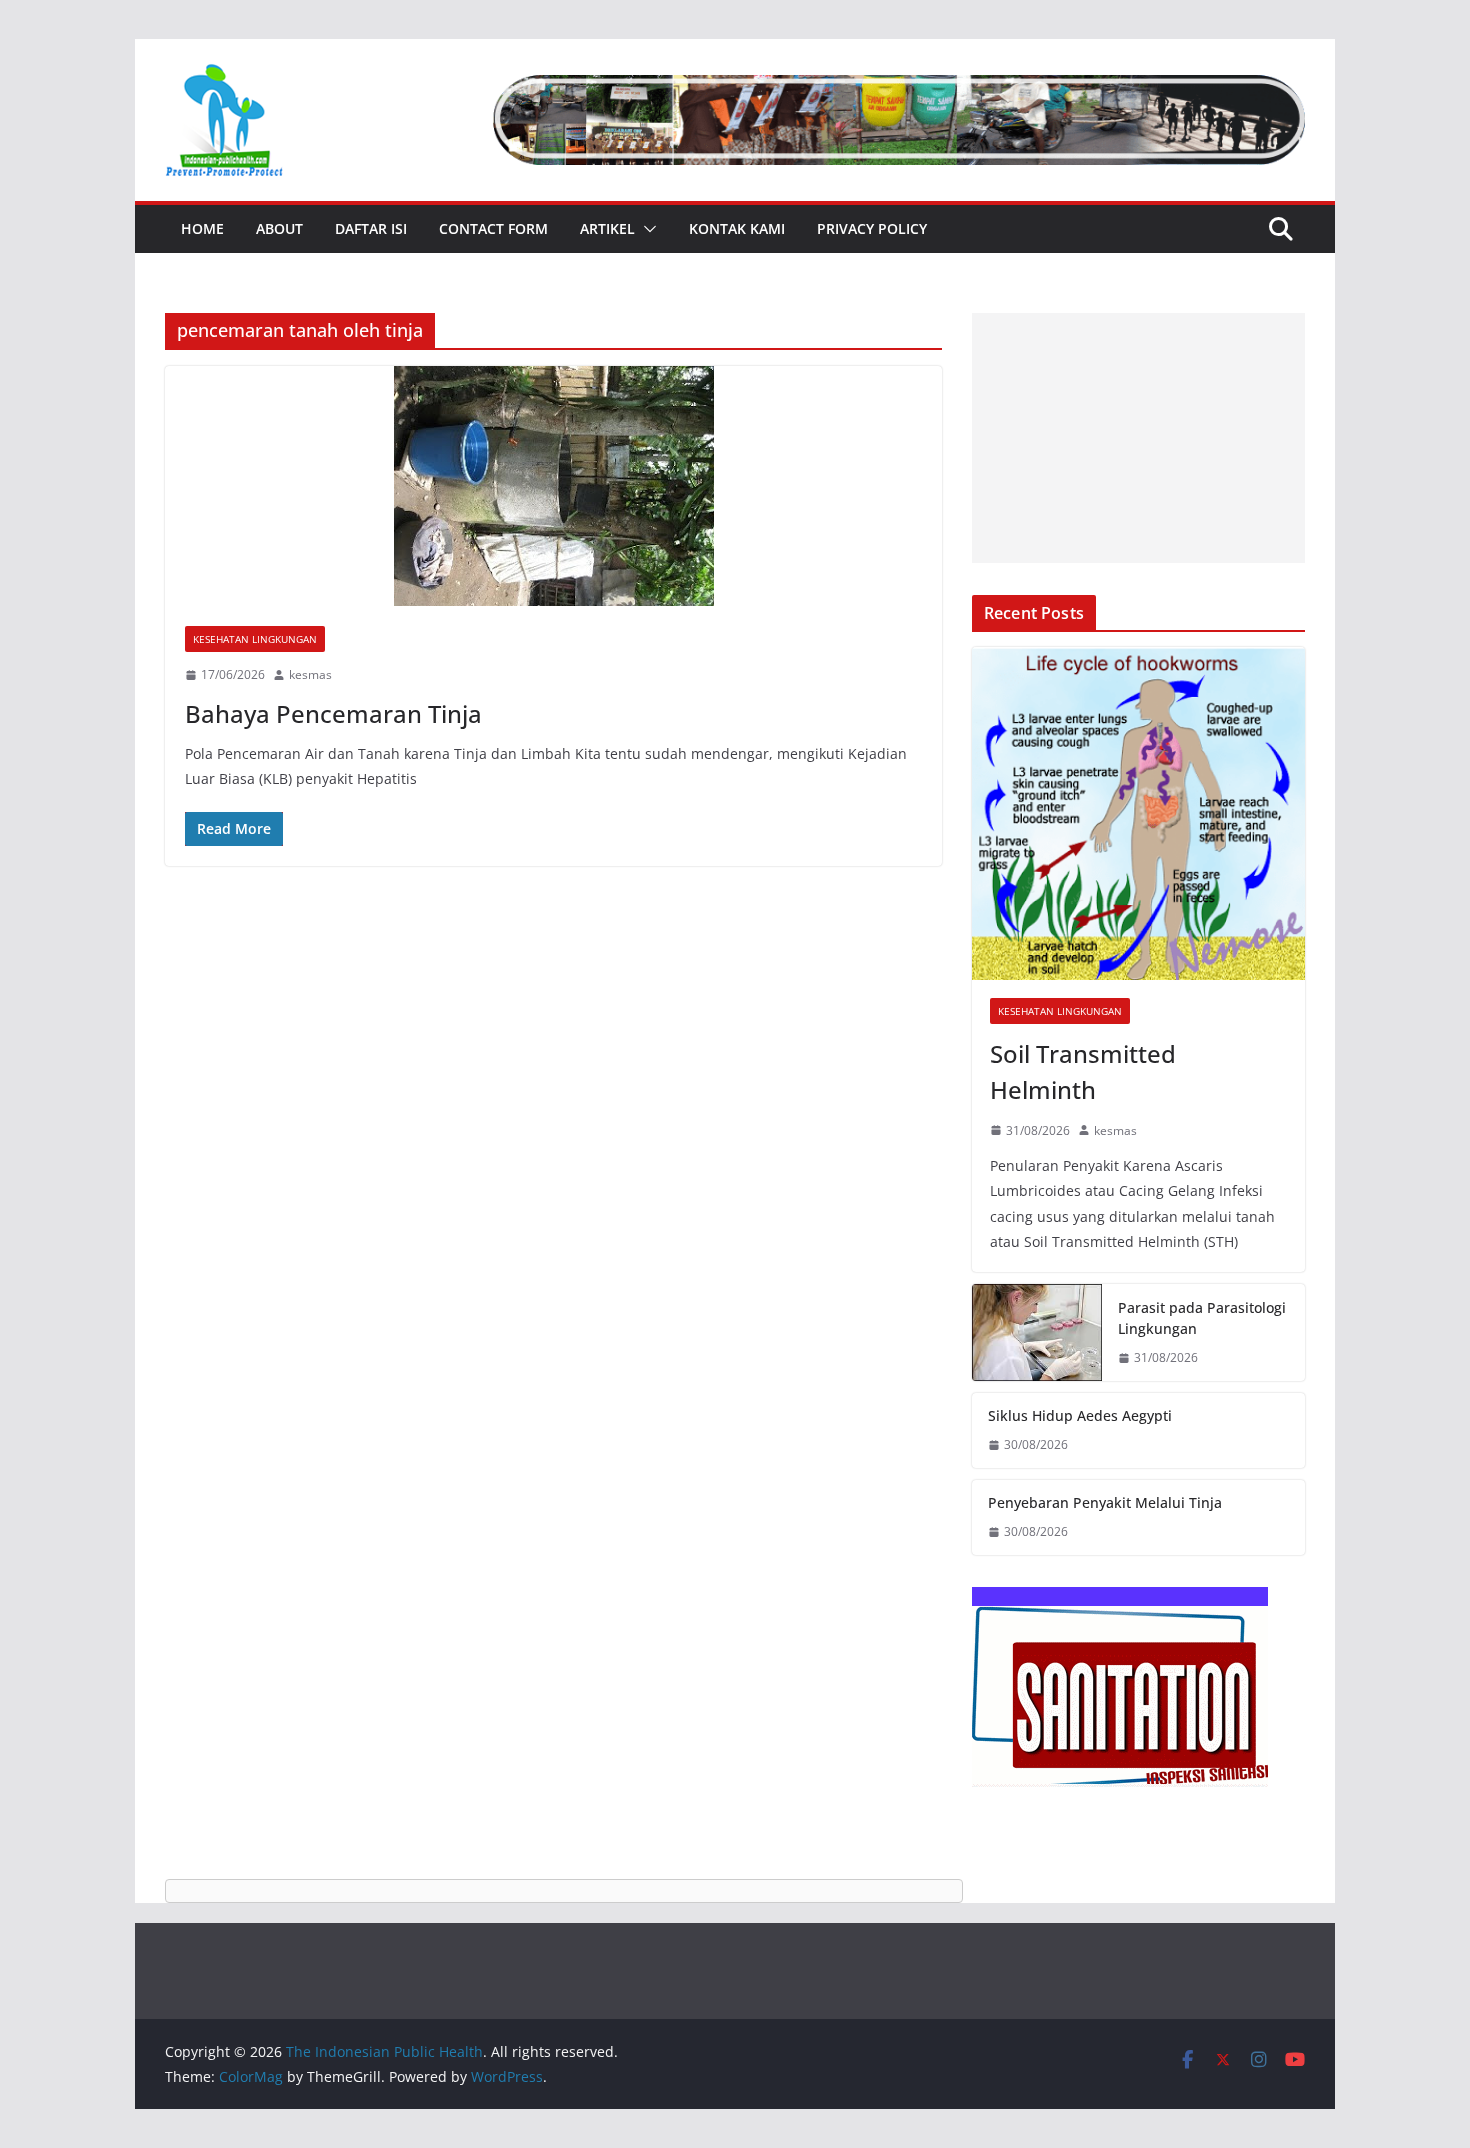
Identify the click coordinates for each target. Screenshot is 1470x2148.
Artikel (607, 228)
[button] (646, 229)
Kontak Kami (737, 228)
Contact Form (493, 228)
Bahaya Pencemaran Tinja (333, 713)
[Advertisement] (1138, 438)
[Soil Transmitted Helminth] (1138, 813)
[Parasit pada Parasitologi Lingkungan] (1037, 1333)
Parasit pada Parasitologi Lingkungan (1202, 1318)
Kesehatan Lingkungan (255, 639)
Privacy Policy (872, 228)
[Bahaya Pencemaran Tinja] (553, 486)
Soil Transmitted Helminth (1083, 1071)
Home (202, 228)
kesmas (310, 674)
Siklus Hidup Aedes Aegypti (1080, 1415)
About (279, 228)
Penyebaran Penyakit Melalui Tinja (1105, 1502)
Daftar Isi (371, 228)
